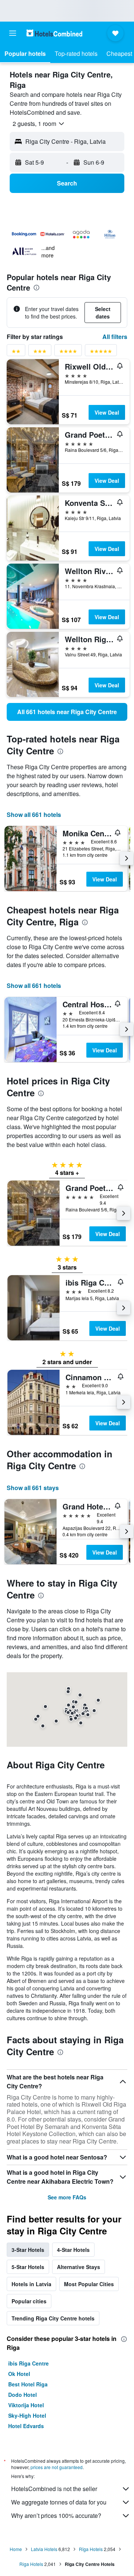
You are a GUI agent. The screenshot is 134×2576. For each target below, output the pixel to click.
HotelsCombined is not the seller (54, 2489)
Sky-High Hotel (27, 2415)
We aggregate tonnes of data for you (59, 2502)
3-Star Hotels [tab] (28, 2250)
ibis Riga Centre (28, 2363)
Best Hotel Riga (28, 2384)
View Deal (107, 412)
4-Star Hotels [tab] (73, 2250)
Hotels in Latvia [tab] (31, 2284)
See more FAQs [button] (67, 2197)
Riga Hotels (31, 2564)
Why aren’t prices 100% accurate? (56, 2515)
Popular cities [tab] (29, 2301)
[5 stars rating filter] (101, 353)
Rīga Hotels (91, 2549)
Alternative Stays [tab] (79, 2267)
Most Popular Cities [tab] (89, 2284)
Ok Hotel (19, 2374)
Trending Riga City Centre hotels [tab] (53, 2318)
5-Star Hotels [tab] (28, 2267)
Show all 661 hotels (34, 815)
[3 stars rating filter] (40, 353)
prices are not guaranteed (57, 2467)
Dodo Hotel (23, 2395)
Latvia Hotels (44, 2549)
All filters (115, 337)
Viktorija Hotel (26, 2405)
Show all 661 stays (33, 1488)
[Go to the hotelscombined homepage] (54, 33)
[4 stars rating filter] (68, 353)
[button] (13, 33)
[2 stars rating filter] (16, 353)
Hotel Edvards (26, 2426)
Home (16, 2549)
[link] (67, 712)
